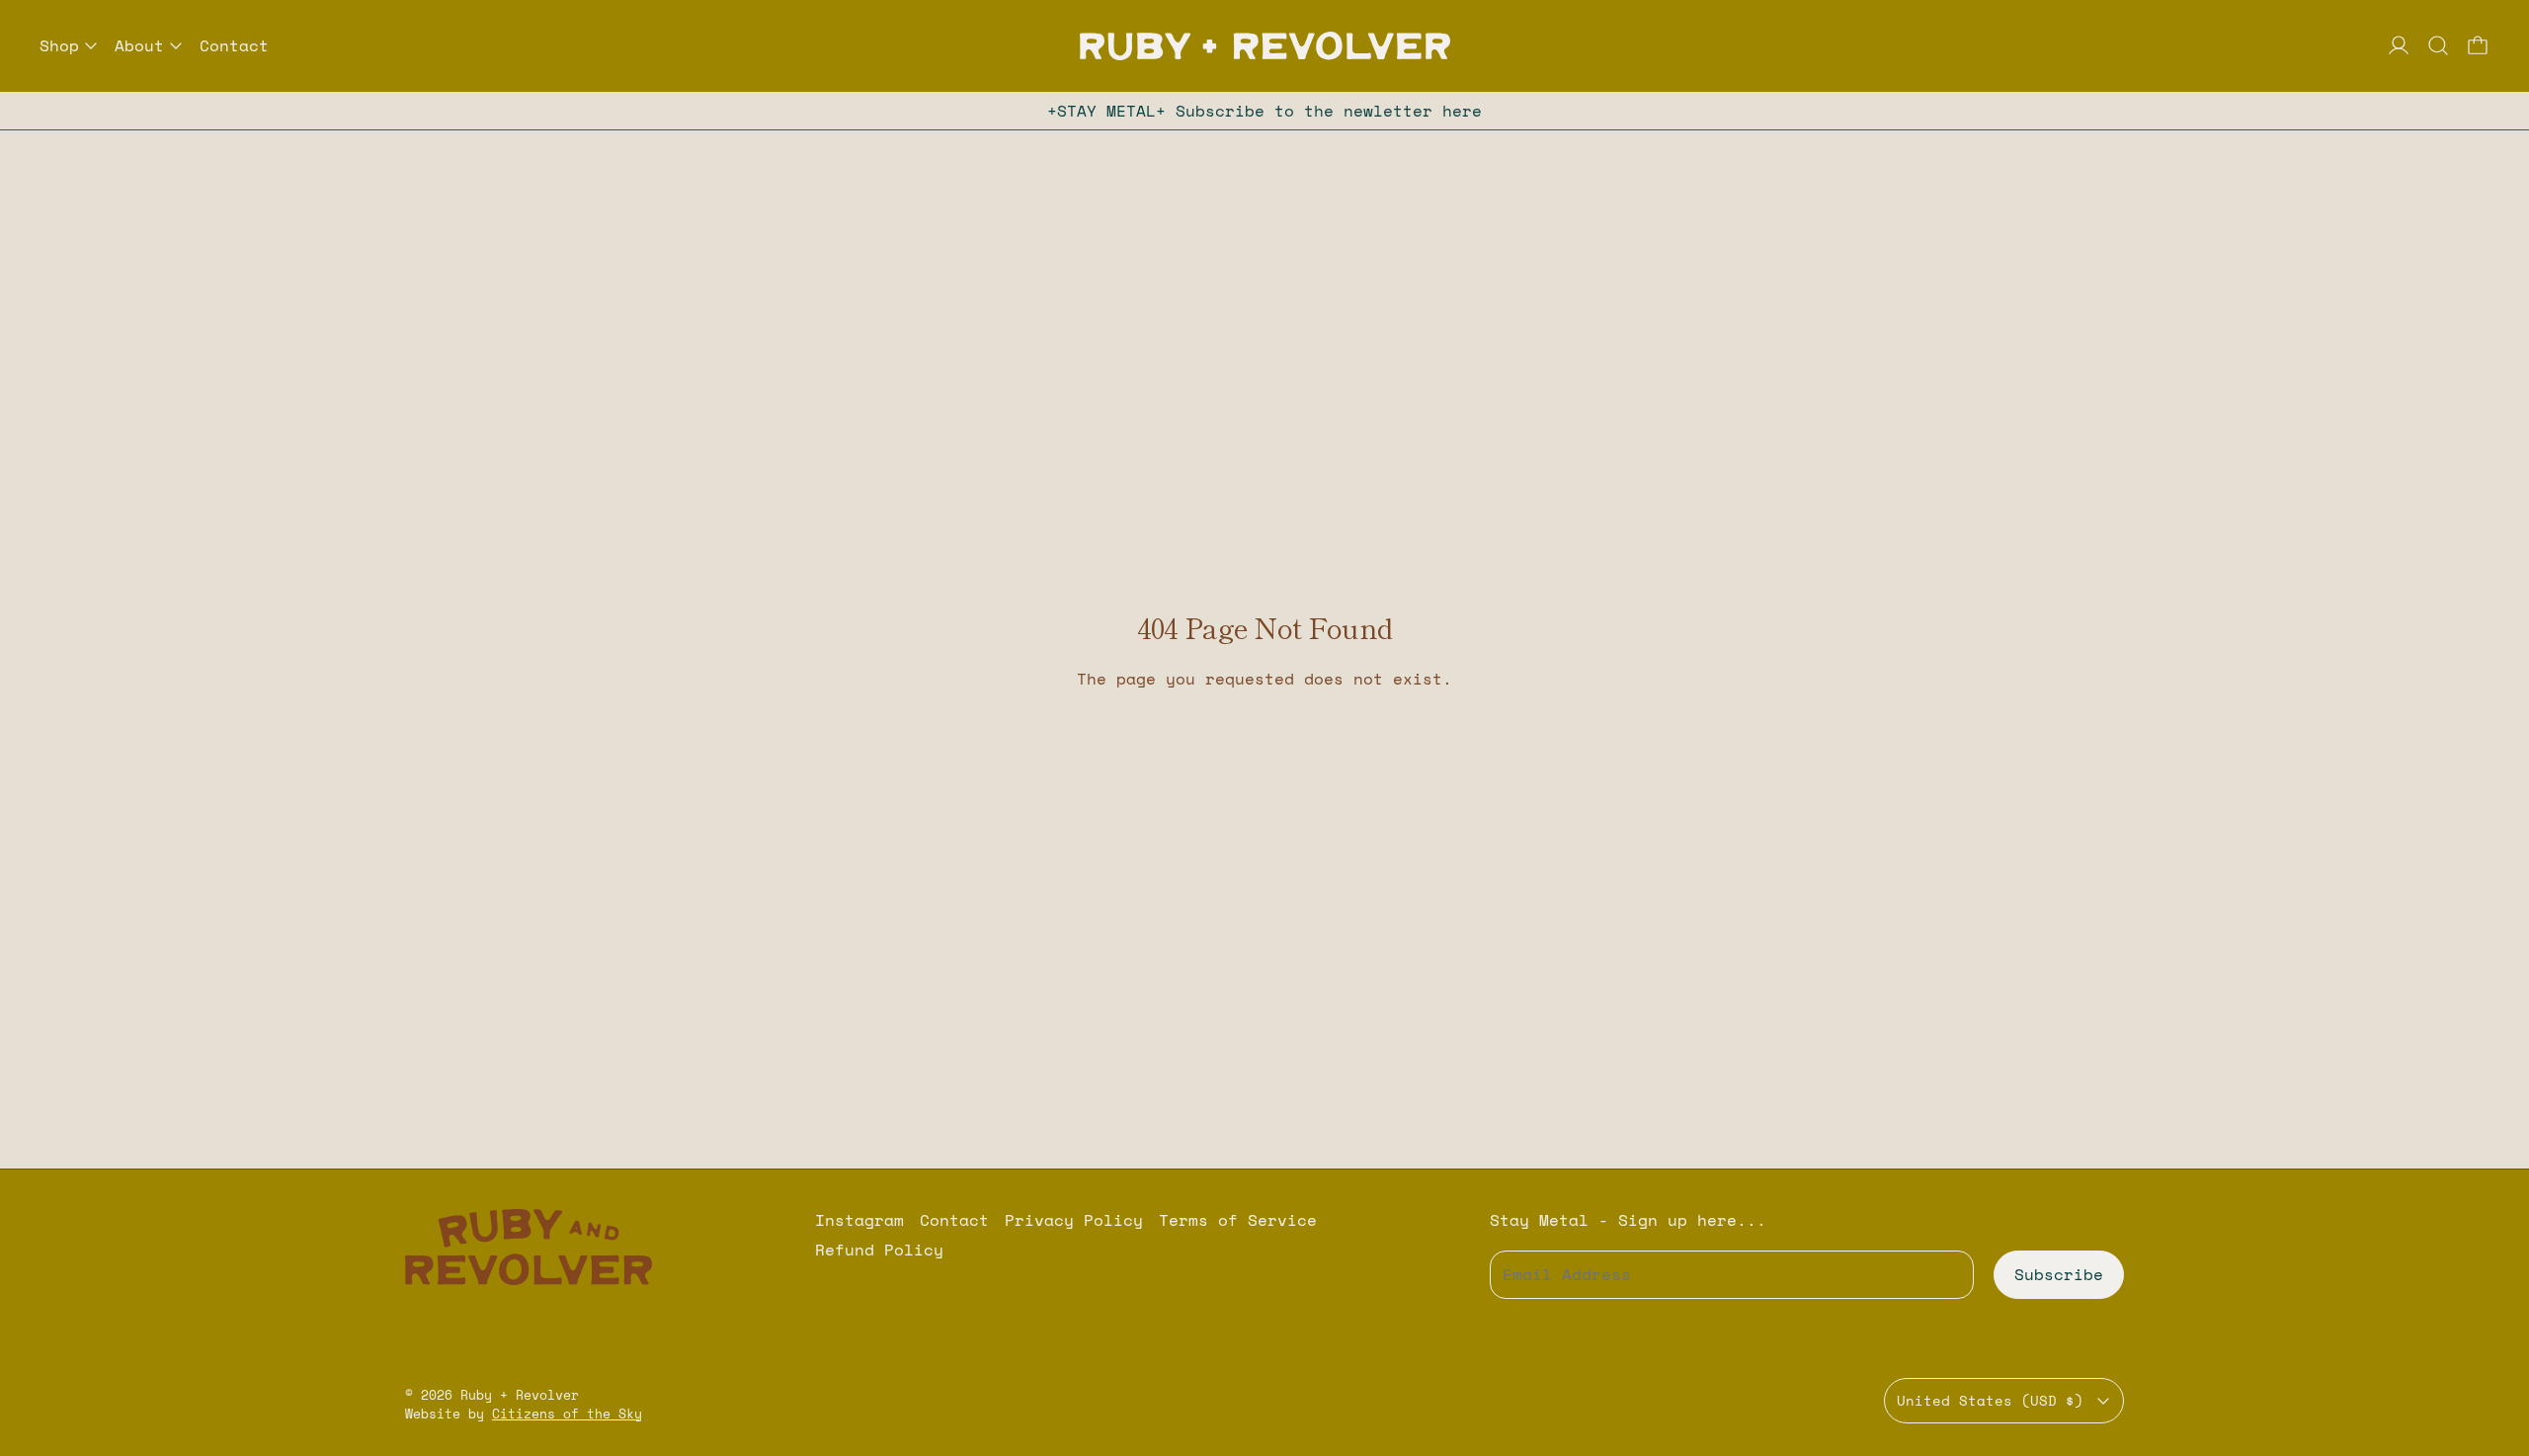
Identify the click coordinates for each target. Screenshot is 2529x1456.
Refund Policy (879, 1250)
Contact (234, 45)
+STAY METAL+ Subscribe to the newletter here (1264, 111)
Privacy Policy (1074, 1220)
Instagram (859, 1220)
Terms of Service (1238, 1220)
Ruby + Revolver (520, 1395)
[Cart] (2478, 45)
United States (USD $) (1990, 1400)
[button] (2438, 45)
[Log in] (2399, 45)
